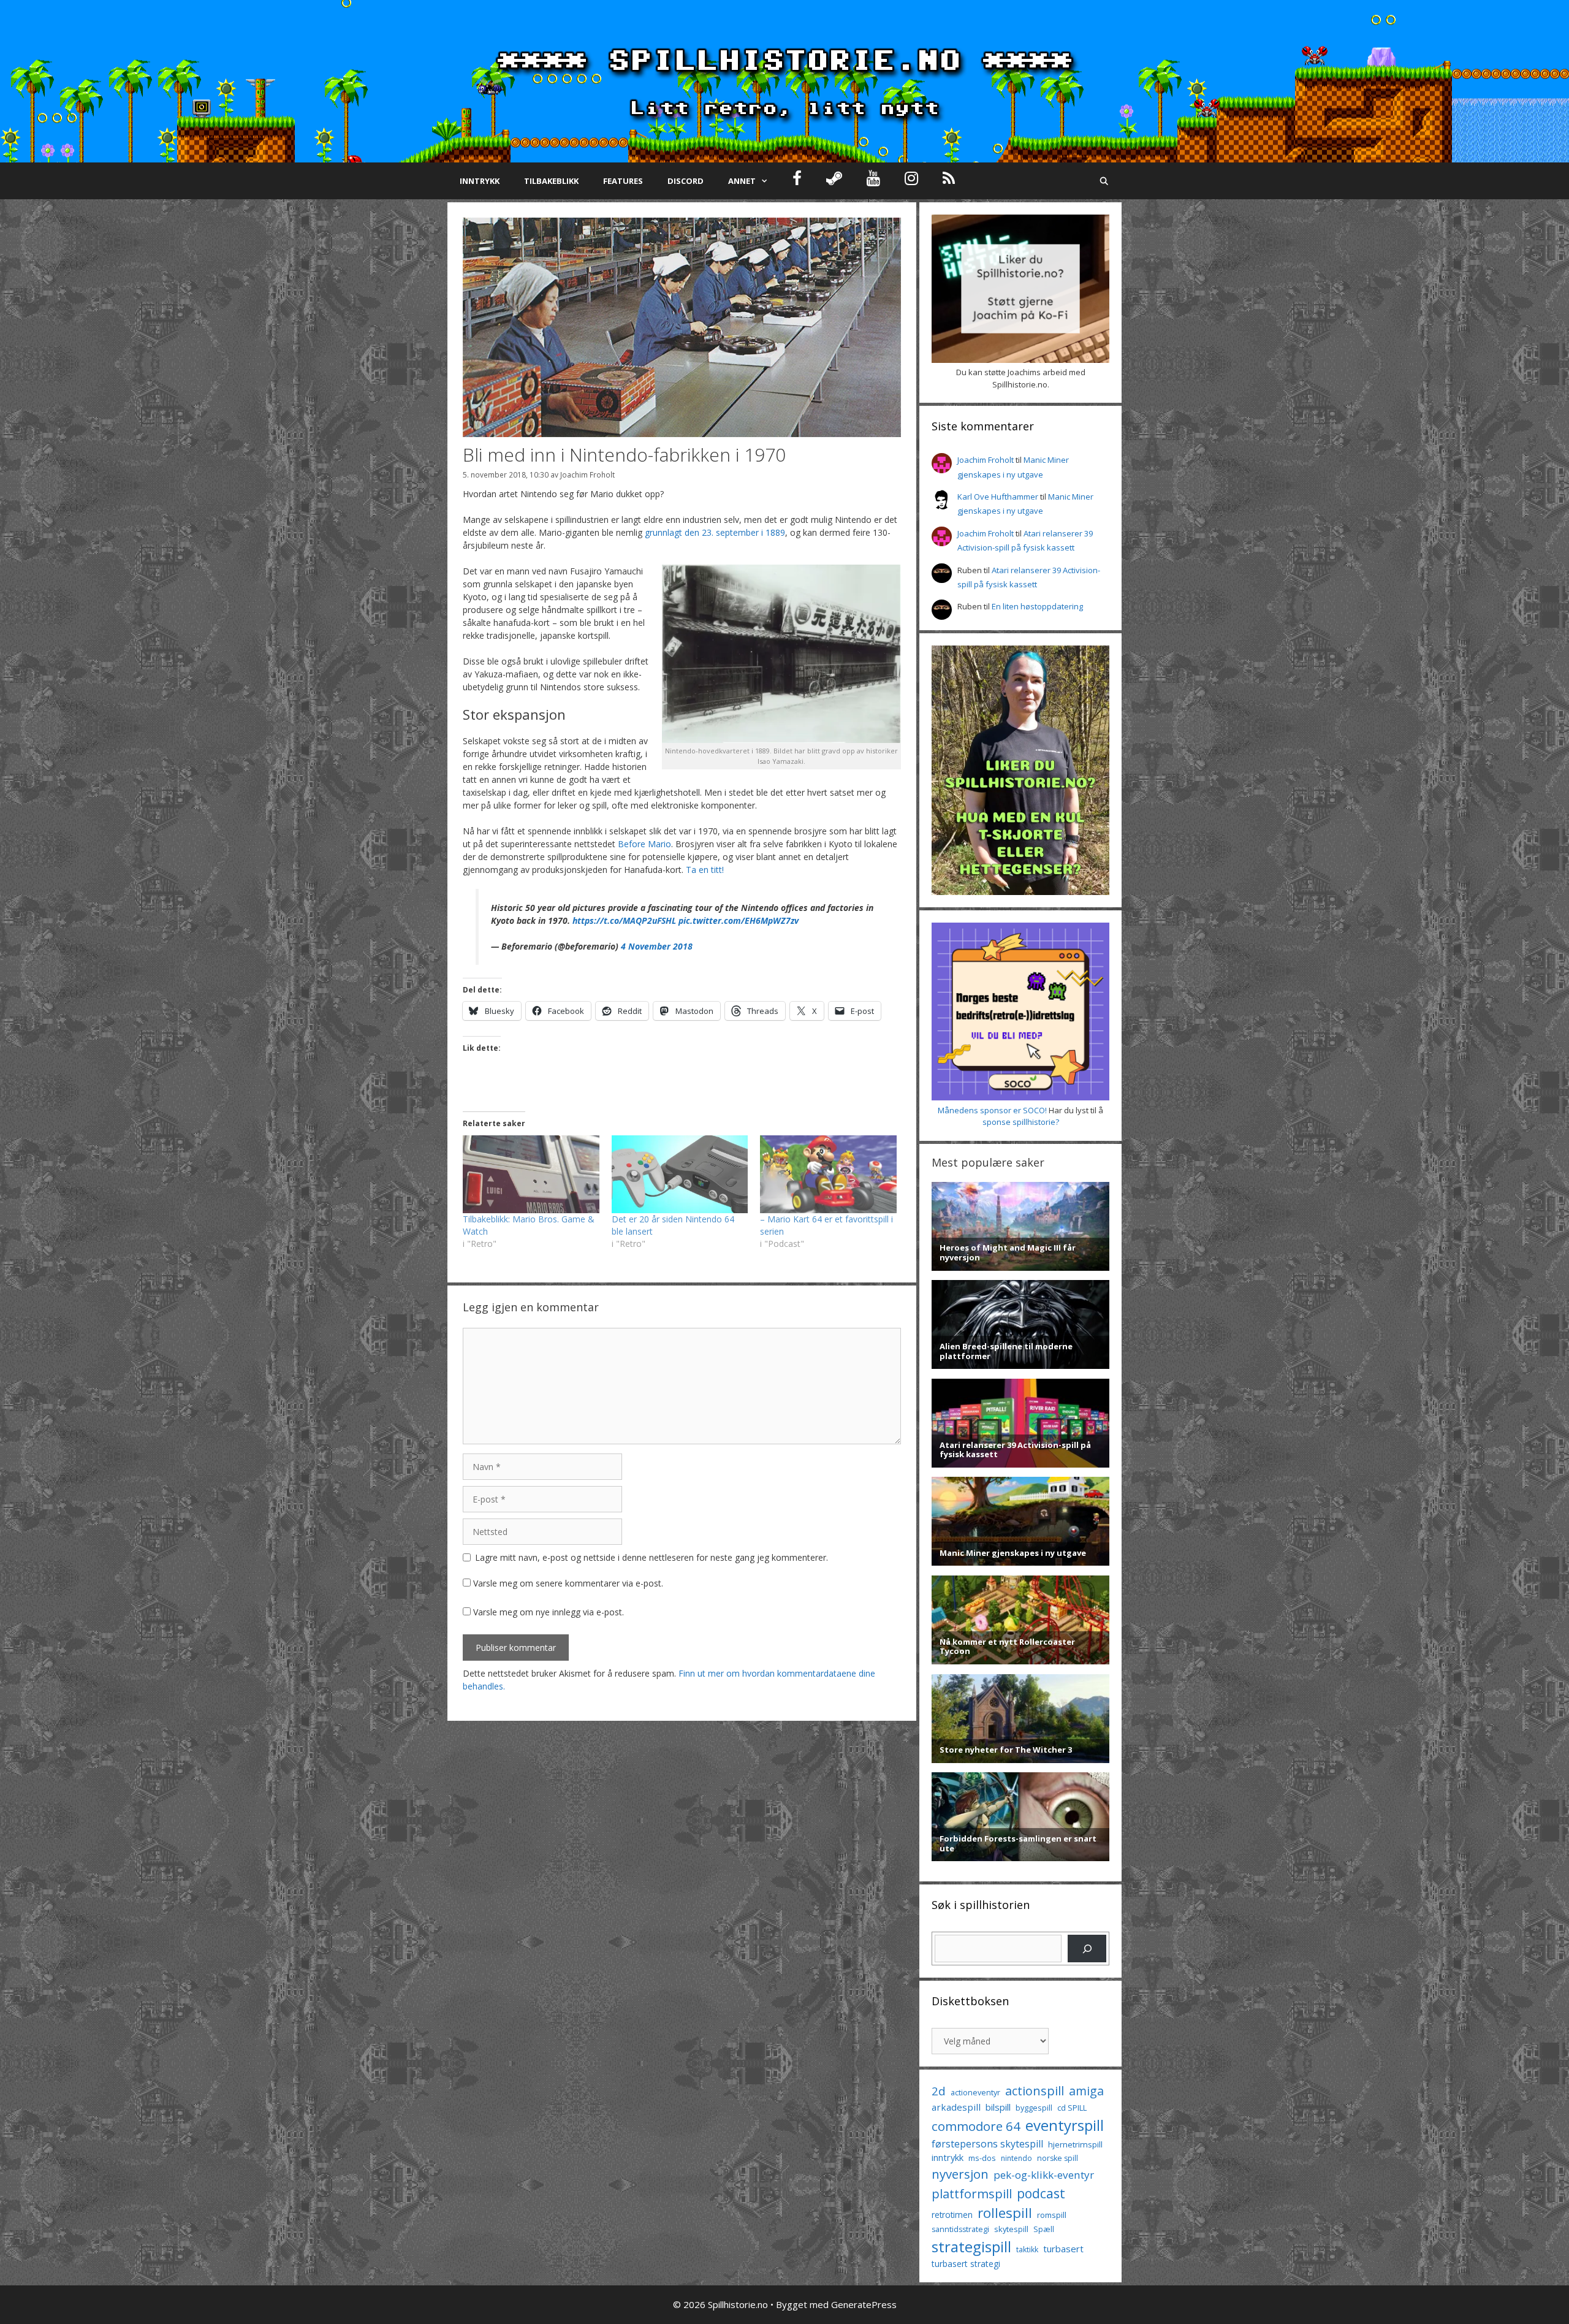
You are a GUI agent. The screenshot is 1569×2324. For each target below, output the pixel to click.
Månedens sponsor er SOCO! (992, 1110)
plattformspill (972, 2193)
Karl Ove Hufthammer (998, 497)
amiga (1086, 2091)
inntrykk (948, 2158)
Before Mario (644, 844)
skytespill (1011, 2229)
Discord (686, 181)
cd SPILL (1072, 2108)
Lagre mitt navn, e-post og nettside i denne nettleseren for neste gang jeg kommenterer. (652, 1557)
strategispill (971, 2246)
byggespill (1034, 2108)
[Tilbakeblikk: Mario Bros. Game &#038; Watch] (531, 1174)
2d (939, 2091)
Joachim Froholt (587, 474)
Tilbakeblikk (551, 181)
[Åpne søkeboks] (1104, 181)
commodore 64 (976, 2126)
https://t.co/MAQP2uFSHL (624, 920)
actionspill (1035, 2091)
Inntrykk (480, 181)
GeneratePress (864, 2304)
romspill (1052, 2215)
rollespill (1005, 2213)
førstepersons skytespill (987, 2144)
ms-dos (982, 2158)
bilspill (998, 2107)
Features (623, 181)
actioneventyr (975, 2093)
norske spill (1058, 2158)
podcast (1041, 2193)
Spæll (1044, 2229)
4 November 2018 (657, 946)
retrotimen (952, 2215)
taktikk (1027, 2250)
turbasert (1063, 2249)
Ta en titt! (705, 870)
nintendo (1016, 2158)
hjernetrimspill (1075, 2144)
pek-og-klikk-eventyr (1044, 2175)
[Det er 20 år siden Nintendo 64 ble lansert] (680, 1174)
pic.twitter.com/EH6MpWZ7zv (739, 920)
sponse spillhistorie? (1021, 1122)
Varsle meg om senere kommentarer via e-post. (568, 1583)
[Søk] (1087, 1949)
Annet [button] (742, 181)
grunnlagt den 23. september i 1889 (715, 532)
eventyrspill (1065, 2125)
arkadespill (956, 2107)
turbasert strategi (966, 2264)
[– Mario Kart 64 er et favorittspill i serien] (828, 1174)
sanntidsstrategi (960, 2229)
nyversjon (960, 2174)
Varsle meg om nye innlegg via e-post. (549, 1612)
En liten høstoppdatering (1037, 606)
